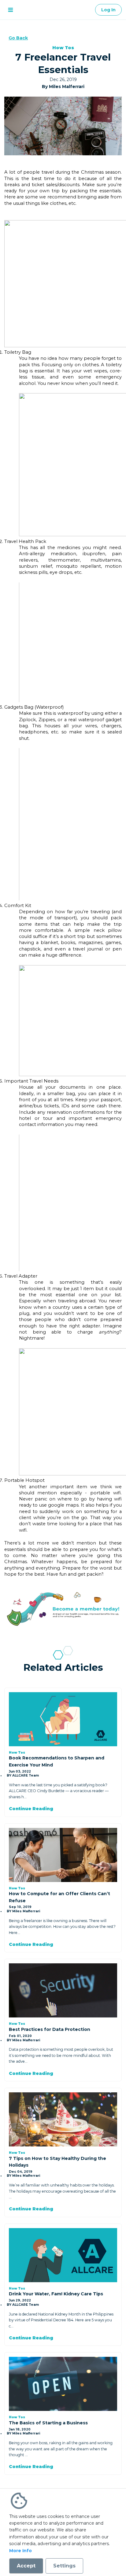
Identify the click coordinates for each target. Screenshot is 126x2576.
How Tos (63, 48)
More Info (20, 2551)
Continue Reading (31, 1809)
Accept (26, 2566)
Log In (108, 10)
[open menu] (10, 10)
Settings (64, 2566)
